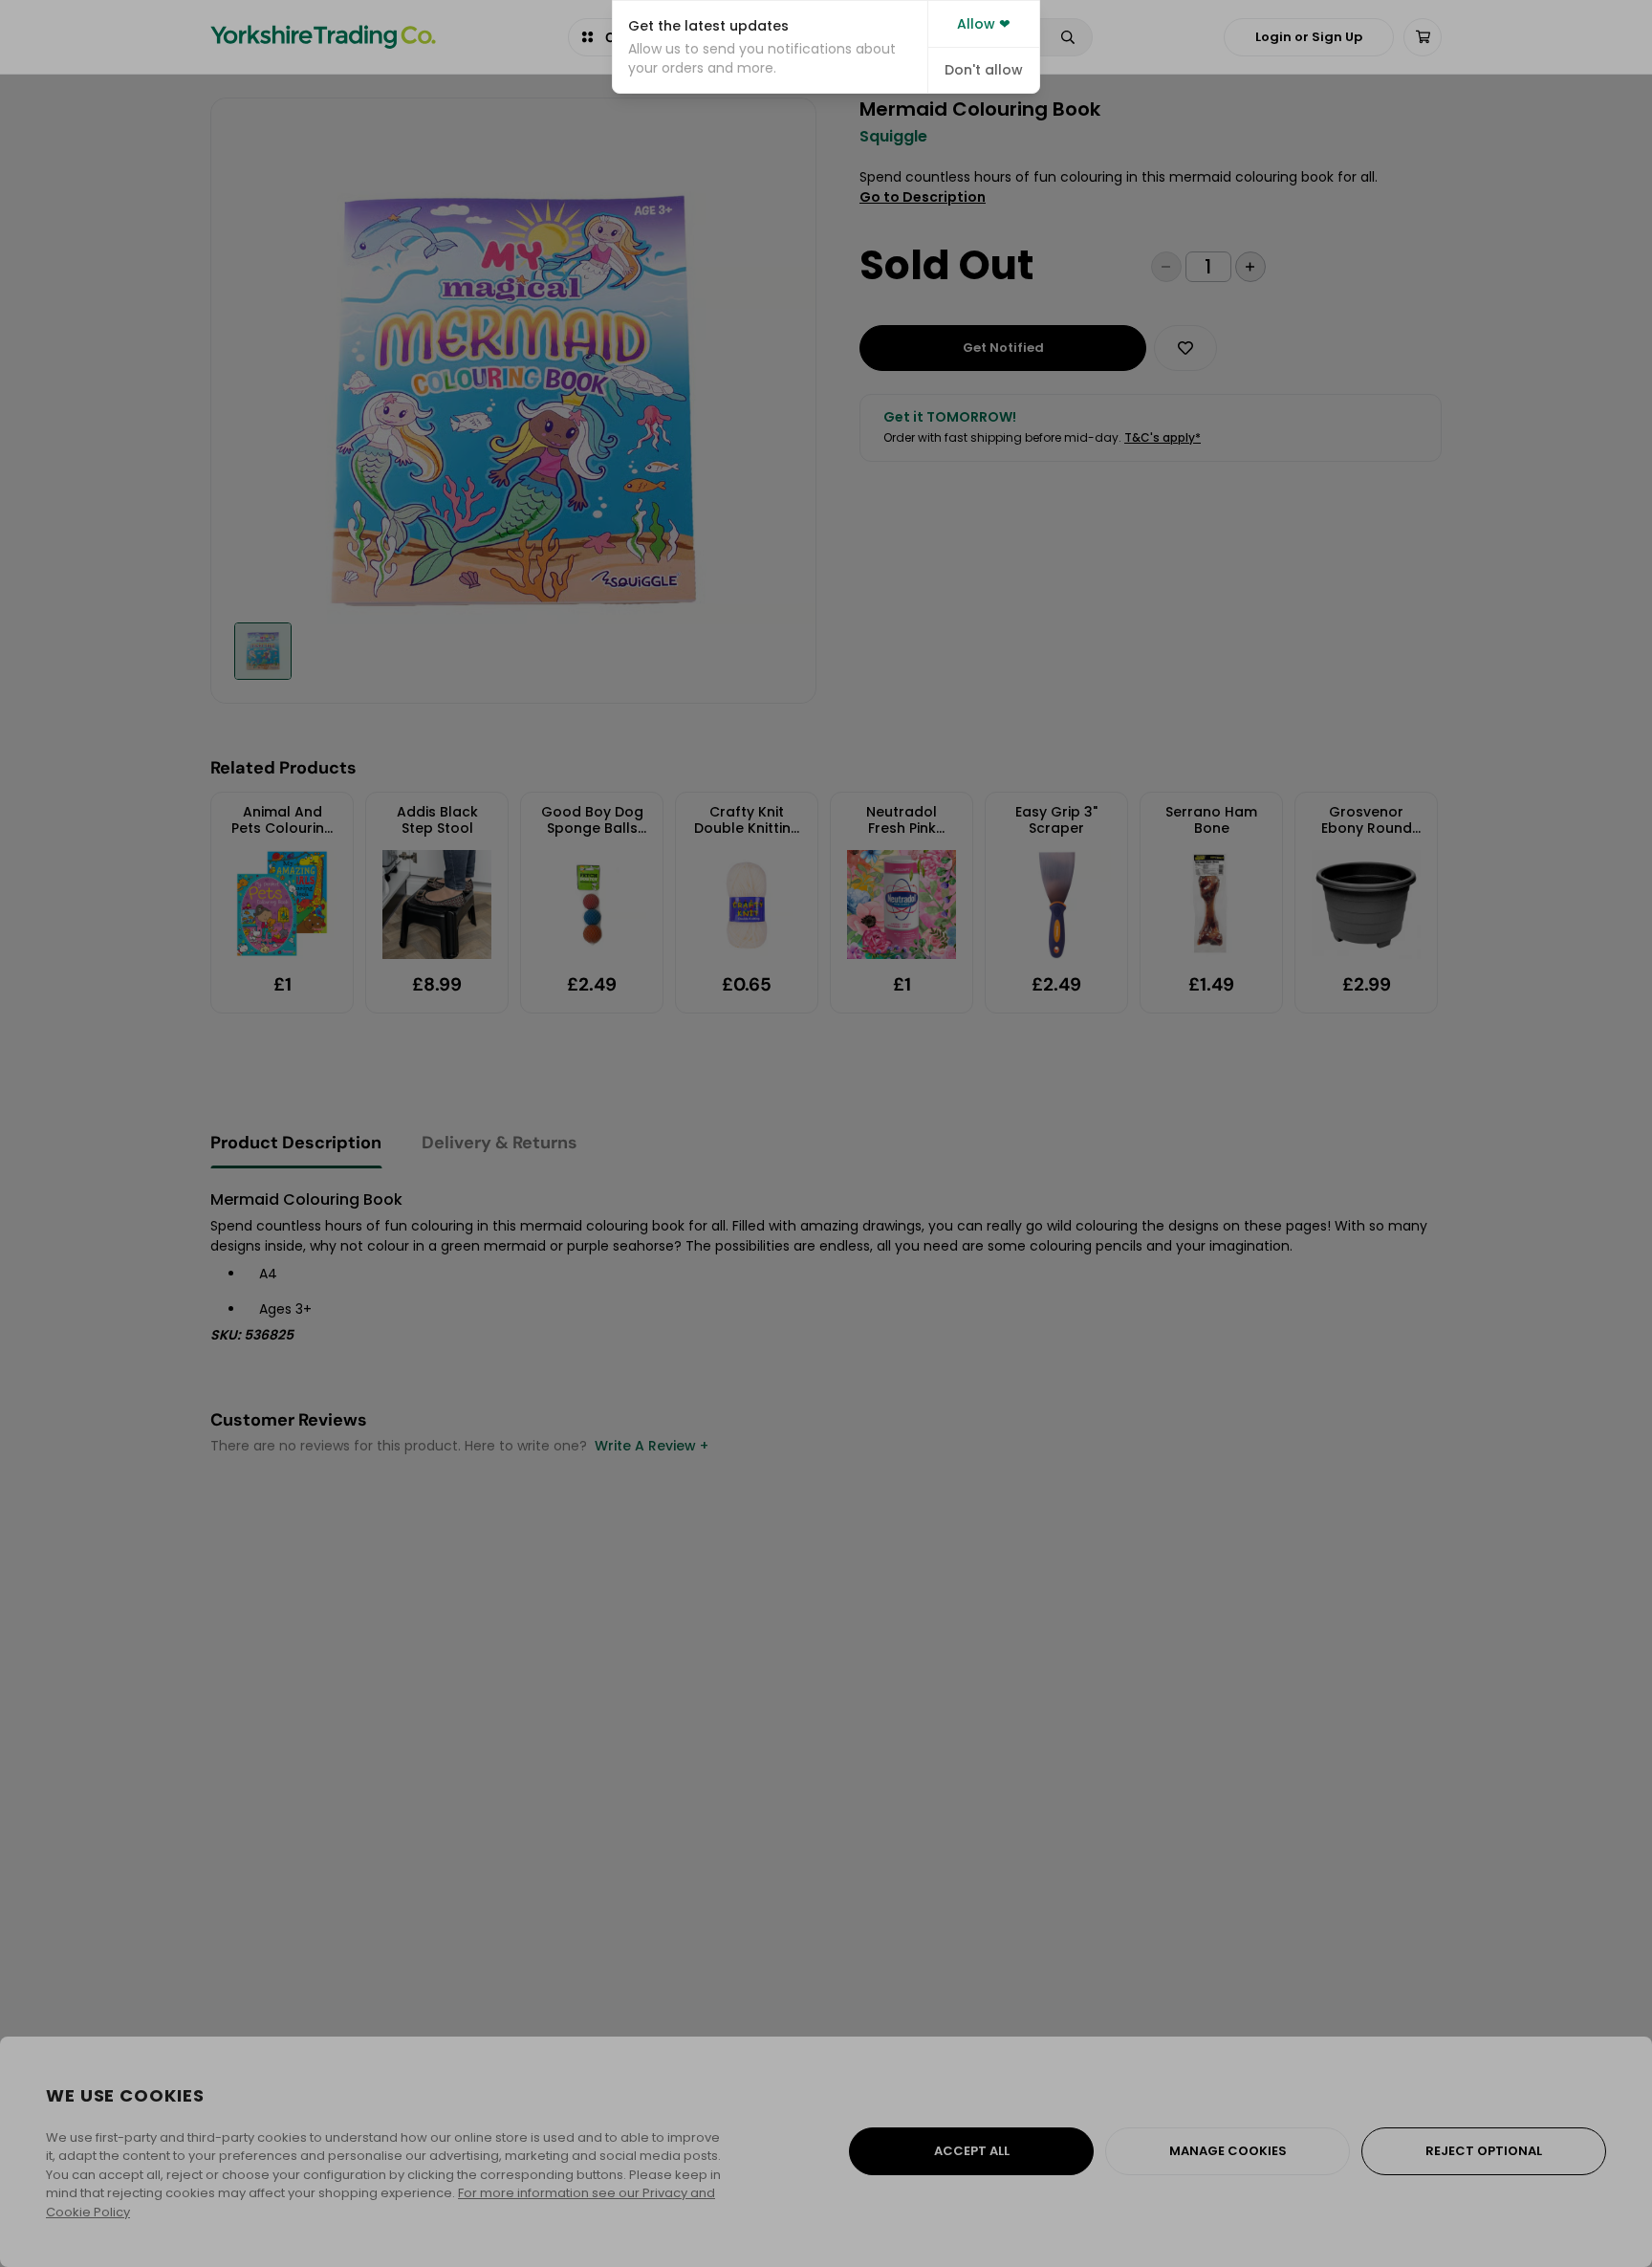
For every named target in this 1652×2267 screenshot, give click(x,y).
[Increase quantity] (1250, 267)
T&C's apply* (1163, 437)
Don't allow (984, 70)
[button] (770, 47)
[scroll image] (263, 651)
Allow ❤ (984, 24)
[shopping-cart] (1423, 37)
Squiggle (893, 137)
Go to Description (923, 197)
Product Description (296, 1143)
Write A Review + (652, 1446)
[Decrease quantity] (1166, 267)
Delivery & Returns (500, 1143)
